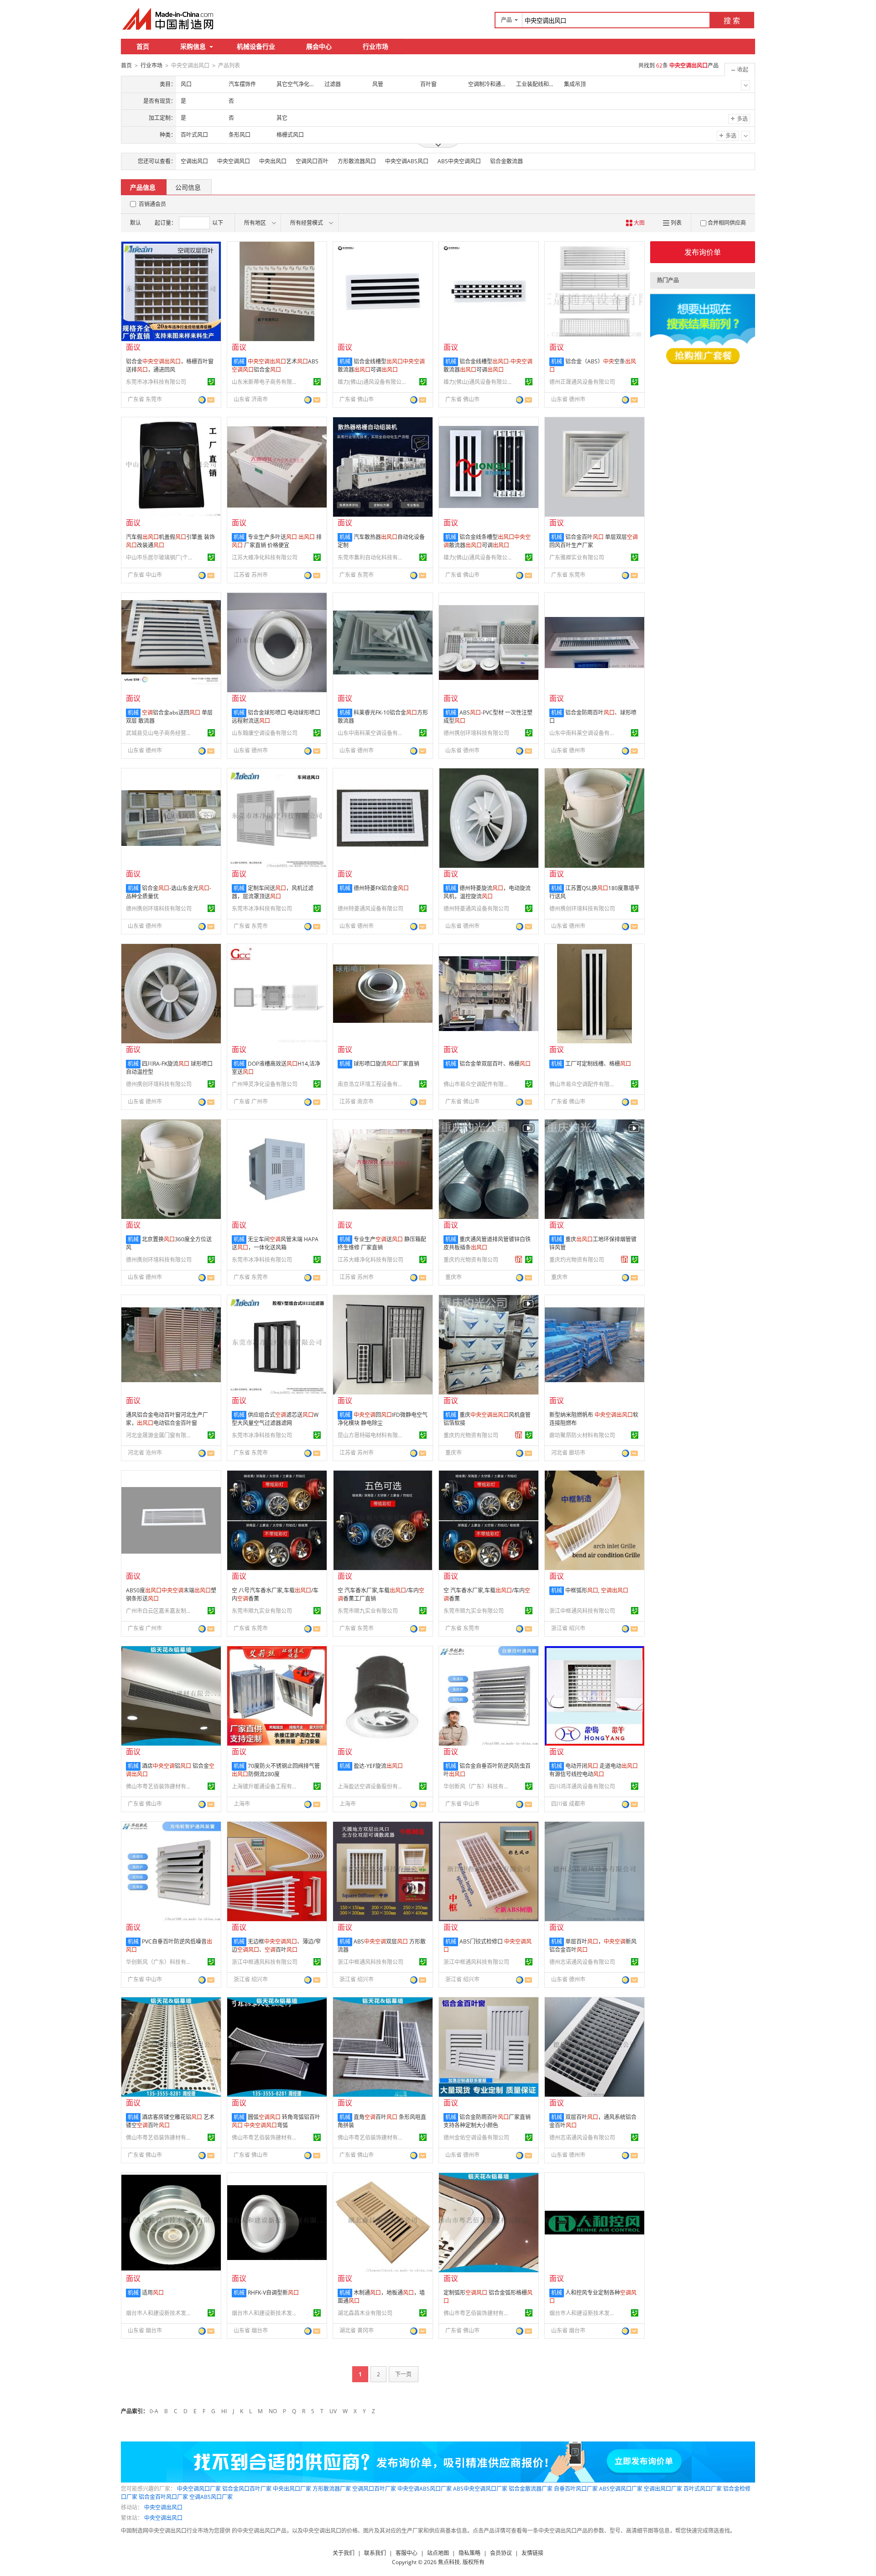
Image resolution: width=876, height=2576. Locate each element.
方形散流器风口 (357, 161)
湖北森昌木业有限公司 (365, 2313)
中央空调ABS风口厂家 (425, 2489)
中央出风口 (273, 161)
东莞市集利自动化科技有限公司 (372, 557)
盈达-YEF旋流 (378, 1766)
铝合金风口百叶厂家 (247, 2489)
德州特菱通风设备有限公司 (370, 909)
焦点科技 (449, 2562)
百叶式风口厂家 (703, 2489)
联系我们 (375, 2553)
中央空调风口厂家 (199, 2489)
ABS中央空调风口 (459, 161)
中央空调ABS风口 (407, 161)
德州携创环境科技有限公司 (476, 733)
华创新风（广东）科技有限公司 (478, 1786)
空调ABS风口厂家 (211, 2497)
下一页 (403, 2374)
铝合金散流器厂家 (531, 2489)
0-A (154, 2411)
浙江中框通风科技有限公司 (582, 1611)
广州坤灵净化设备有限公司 (265, 1084)
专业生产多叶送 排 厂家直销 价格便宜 (277, 541)
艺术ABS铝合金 (275, 365)
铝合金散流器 (506, 161)
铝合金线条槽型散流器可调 (487, 541)
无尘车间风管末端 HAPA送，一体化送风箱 (275, 1243)
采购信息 (193, 46)
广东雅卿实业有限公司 (577, 557)
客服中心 (407, 2553)
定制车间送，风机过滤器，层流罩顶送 (273, 892)
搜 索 (732, 21)
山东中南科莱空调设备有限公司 (372, 733)
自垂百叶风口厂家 (576, 2489)
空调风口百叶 (312, 161)
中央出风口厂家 (292, 2489)
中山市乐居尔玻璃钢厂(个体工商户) (160, 557)
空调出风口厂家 (663, 2489)
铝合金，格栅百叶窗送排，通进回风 (170, 365)
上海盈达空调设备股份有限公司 (372, 1786)
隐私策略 (469, 2553)
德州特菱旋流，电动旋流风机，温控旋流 (487, 892)
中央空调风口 (234, 161)
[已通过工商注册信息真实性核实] (211, 382)
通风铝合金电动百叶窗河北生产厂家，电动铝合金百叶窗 (167, 1419)
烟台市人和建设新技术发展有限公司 (160, 2313)
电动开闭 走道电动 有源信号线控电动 (594, 1770)
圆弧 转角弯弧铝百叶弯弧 (276, 2121)
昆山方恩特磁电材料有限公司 (372, 1435)
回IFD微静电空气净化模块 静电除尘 (383, 1419)
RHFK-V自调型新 (273, 2293)
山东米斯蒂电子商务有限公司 (266, 382)
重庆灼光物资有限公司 (471, 1260)
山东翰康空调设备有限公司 (265, 733)
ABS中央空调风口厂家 (480, 2489)
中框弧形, (597, 1590)
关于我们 (344, 2553)
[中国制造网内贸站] (169, 19)
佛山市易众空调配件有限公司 (478, 1084)
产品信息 (143, 187)
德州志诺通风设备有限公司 (582, 1962)
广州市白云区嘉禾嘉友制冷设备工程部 (160, 1611)
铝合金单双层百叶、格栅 (495, 1064)
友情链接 (532, 2553)
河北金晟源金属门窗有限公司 (160, 1435)
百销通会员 (152, 204)
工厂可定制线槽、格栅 (598, 1064)
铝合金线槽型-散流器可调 (488, 365)
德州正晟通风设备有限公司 (582, 382)
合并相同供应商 (727, 223)
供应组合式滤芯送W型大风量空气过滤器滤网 (275, 1419)
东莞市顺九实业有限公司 (262, 1611)
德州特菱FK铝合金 (381, 888)
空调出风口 (194, 161)
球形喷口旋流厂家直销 (386, 1064)
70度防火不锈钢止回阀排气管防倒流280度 (276, 1770)
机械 (239, 361)
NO (273, 2411)
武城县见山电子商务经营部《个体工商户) (160, 733)
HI (224, 2411)
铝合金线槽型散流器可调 (381, 365)
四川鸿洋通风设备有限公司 (582, 1786)
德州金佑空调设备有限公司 (476, 2138)
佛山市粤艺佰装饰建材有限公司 (160, 1786)
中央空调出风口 (163, 2507)
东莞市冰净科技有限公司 (156, 382)
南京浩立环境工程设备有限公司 (372, 1084)
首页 (143, 46)
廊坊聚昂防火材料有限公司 (582, 1435)
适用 (153, 2293)
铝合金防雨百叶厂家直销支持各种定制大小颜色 (487, 2121)
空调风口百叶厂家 (374, 2489)
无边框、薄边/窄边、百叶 (276, 1946)
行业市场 (375, 46)
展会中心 (319, 46)
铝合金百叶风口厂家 (163, 2497)
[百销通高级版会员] (519, 1259)
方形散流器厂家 (332, 2489)
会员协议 (501, 2553)
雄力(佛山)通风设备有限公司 (372, 382)
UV (333, 2411)
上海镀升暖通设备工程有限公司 (266, 1786)
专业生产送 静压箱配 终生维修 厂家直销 (382, 1243)
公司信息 (188, 187)
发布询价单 (703, 252)
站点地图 (438, 2553)
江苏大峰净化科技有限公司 (265, 557)
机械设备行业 (256, 46)
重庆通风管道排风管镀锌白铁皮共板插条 (487, 1243)
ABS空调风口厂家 (621, 2489)
